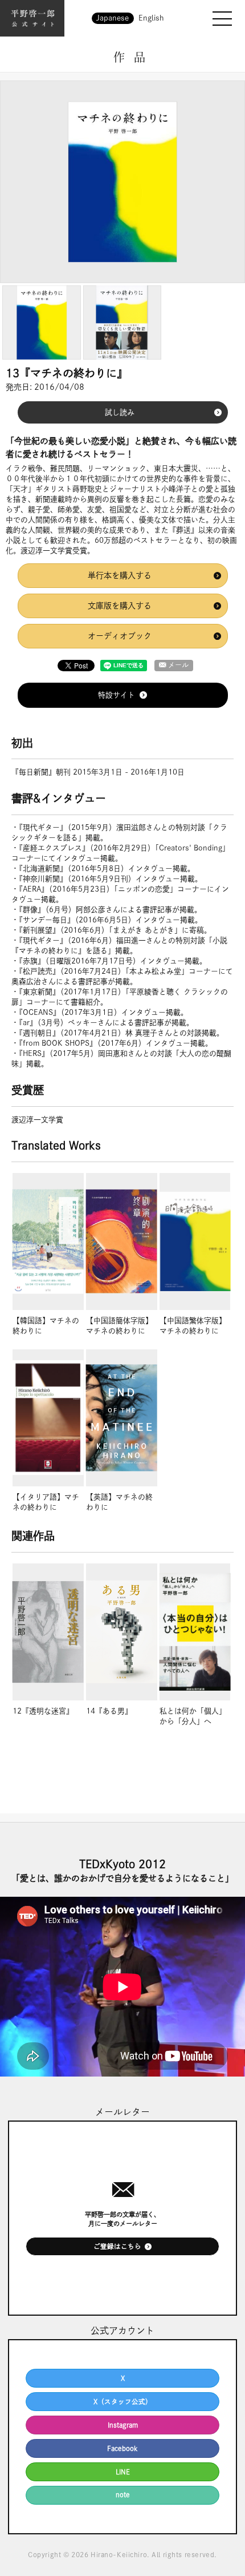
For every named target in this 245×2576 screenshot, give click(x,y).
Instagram (123, 2425)
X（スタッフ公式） (123, 2402)
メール (178, 665)
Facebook (122, 2448)
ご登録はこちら (117, 2246)
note (123, 2495)
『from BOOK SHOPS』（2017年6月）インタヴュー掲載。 (116, 1043)
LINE (123, 2472)
